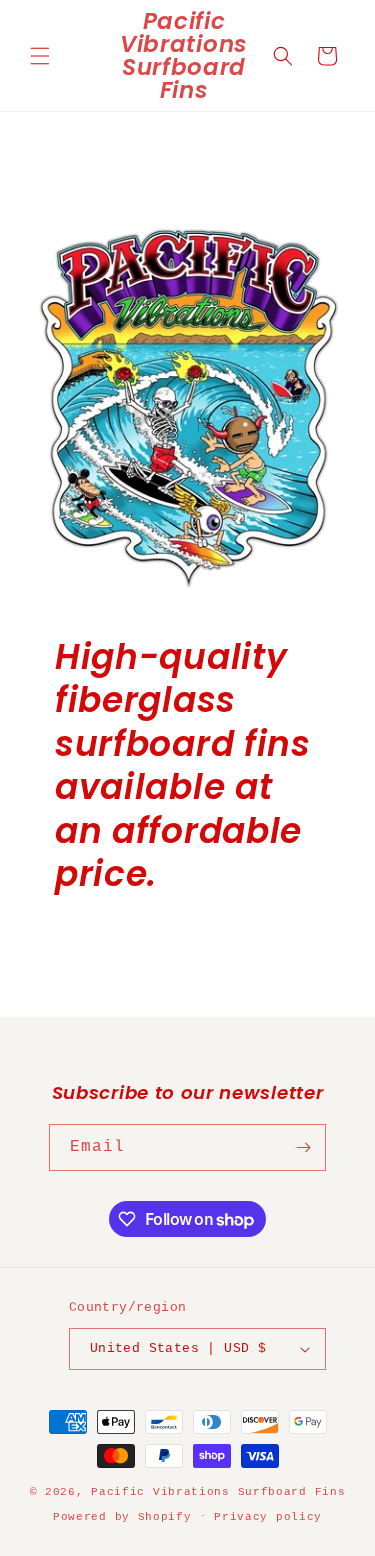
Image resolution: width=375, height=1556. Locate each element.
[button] (40, 56)
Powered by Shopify (122, 1516)
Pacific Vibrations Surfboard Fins (218, 1492)
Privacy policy (268, 1517)
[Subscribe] (303, 1147)
